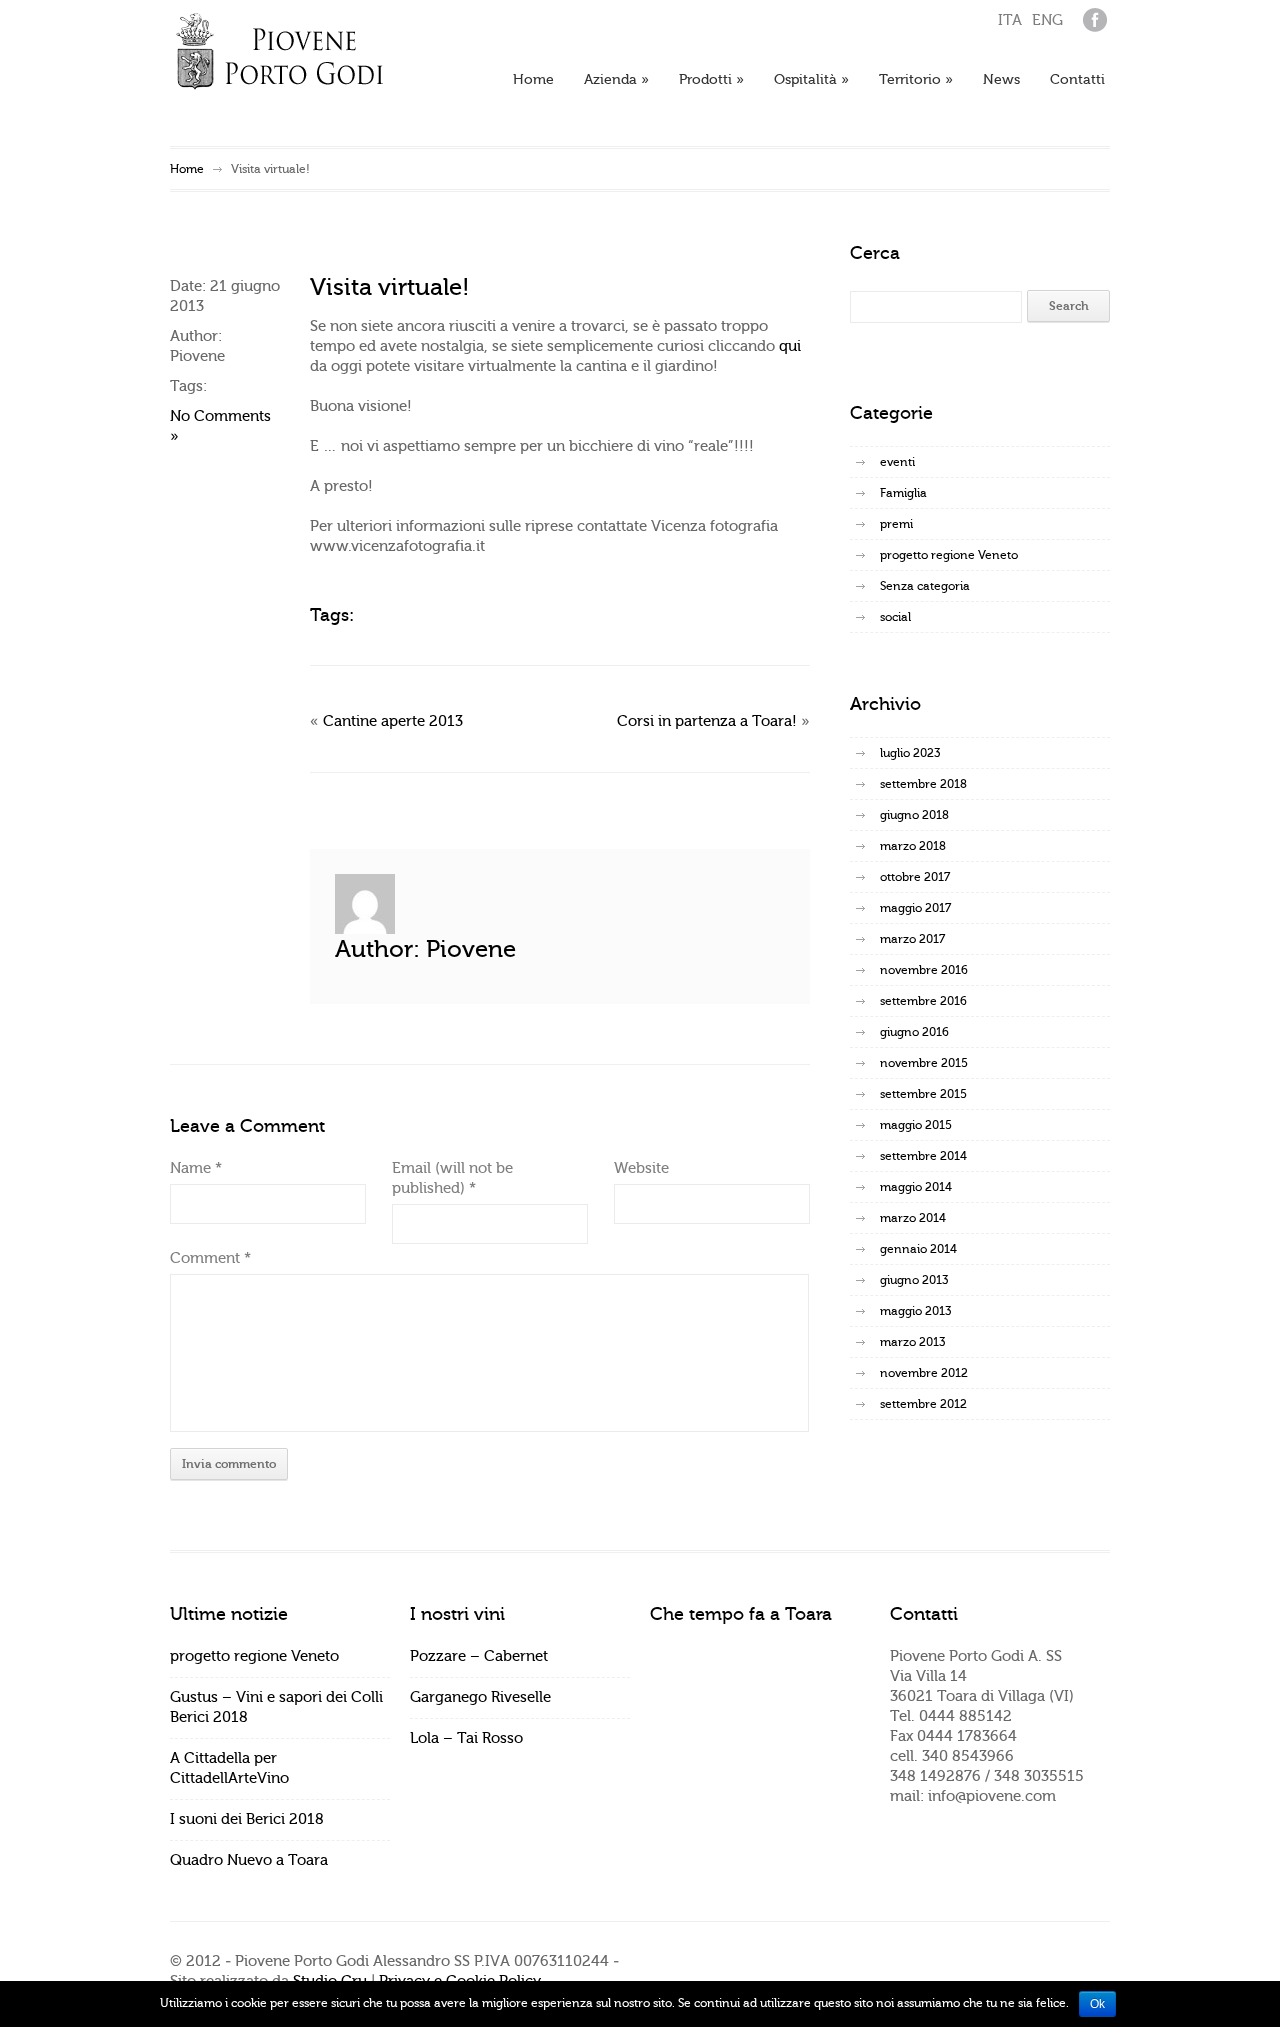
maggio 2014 (916, 1187)
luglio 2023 (910, 753)
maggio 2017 (915, 908)
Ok (1097, 2004)
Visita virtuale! (390, 287)
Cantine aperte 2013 (393, 721)
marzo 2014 (913, 1218)
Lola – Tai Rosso (466, 1738)
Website (641, 1168)
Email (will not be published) (452, 1178)
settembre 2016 (923, 1001)
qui (790, 346)
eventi (897, 462)
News (1001, 80)
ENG (1047, 20)
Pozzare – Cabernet (479, 1656)
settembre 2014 (923, 1156)
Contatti (1077, 80)
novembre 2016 (924, 970)
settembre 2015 (923, 1094)
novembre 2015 (924, 1063)
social (895, 617)
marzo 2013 (912, 1342)
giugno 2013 (914, 1280)
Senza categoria (925, 586)
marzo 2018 (913, 846)
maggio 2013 (915, 1311)
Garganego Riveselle (480, 1697)
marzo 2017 (912, 939)
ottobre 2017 (915, 877)
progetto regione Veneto (949, 555)
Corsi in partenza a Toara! (707, 721)
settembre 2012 (923, 1404)
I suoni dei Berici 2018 (247, 1819)
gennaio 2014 (918, 1249)
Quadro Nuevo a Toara (249, 1860)
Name (196, 1168)
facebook (1095, 20)
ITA (1010, 20)
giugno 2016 (914, 1032)
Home (533, 80)
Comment (210, 1258)
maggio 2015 (916, 1125)
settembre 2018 (923, 784)
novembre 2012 (924, 1373)
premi (896, 524)
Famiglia (903, 493)
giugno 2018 (914, 815)
